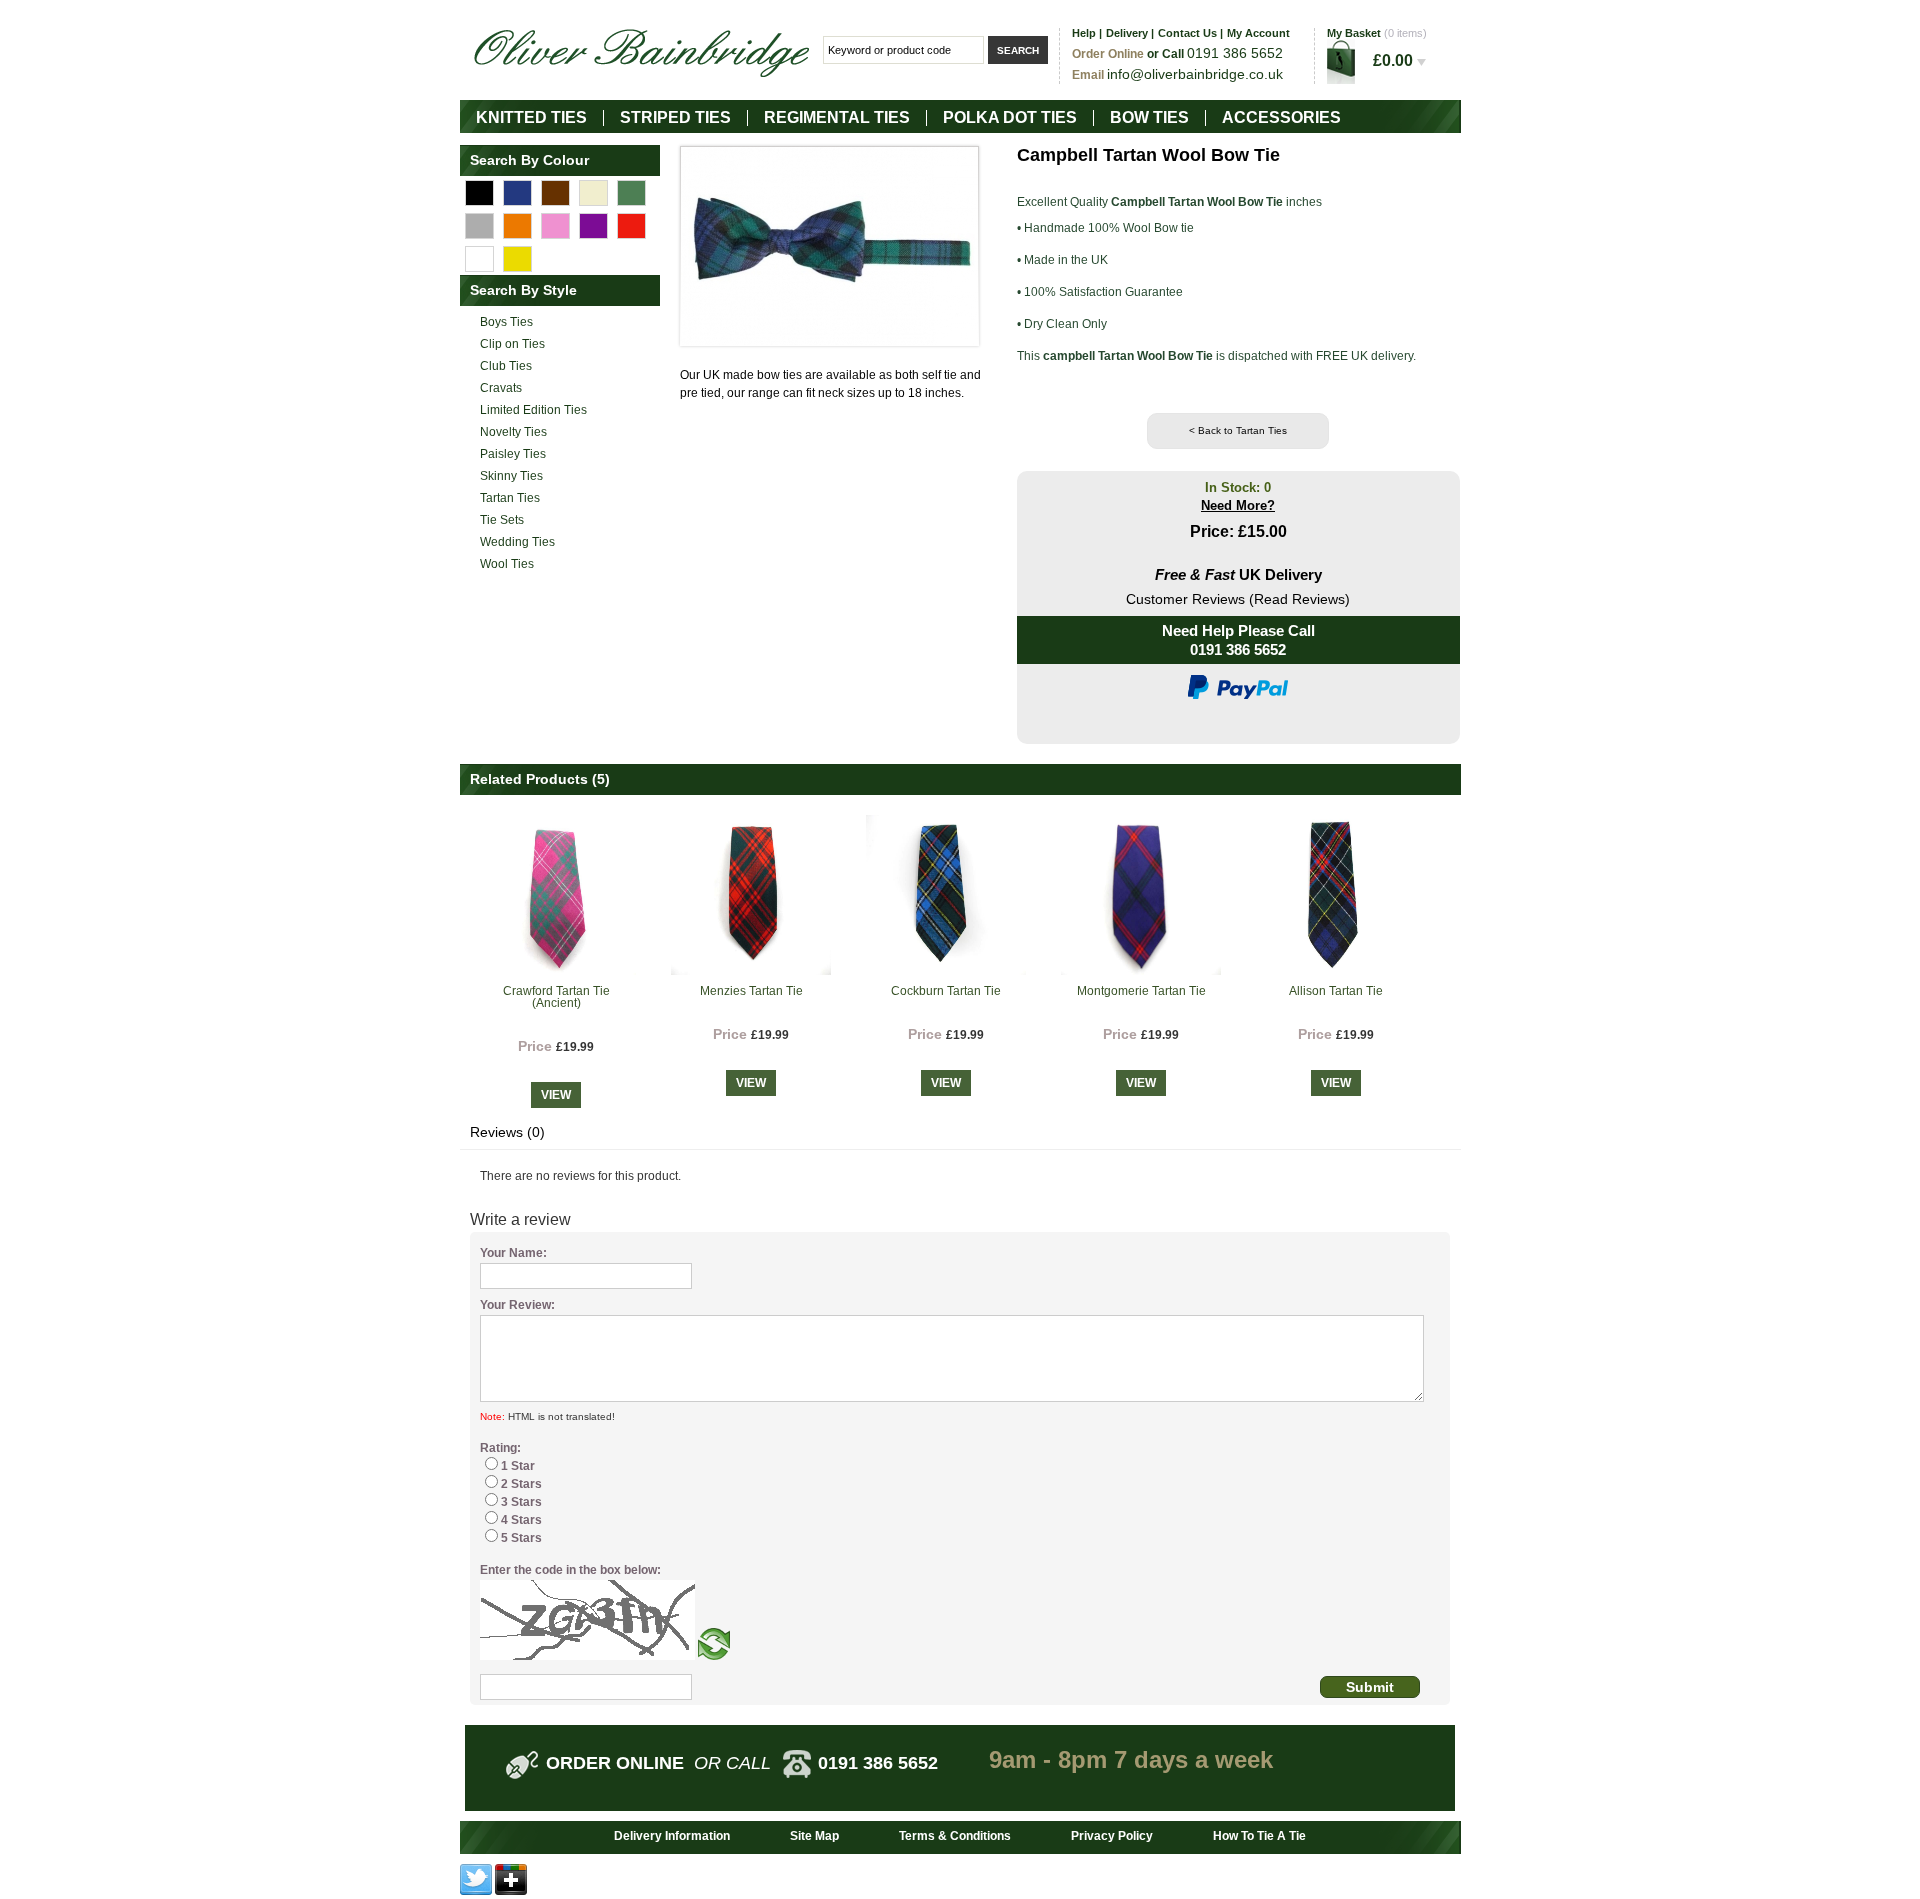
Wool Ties (507, 564)
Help (1084, 33)
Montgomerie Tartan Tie (1141, 991)
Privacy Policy (1112, 1836)
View (556, 1095)
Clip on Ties (512, 344)
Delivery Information (672, 1836)
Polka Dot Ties (1010, 117)
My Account (1258, 33)
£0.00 (1395, 60)
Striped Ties (675, 117)
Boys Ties (506, 322)
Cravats (501, 388)
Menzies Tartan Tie (751, 991)
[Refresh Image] (714, 1656)
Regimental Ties (837, 117)
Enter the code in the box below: (570, 1570)
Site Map (814, 1836)
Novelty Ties (513, 432)
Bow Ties (1149, 117)
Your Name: (513, 1253)
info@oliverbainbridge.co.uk (1195, 74)
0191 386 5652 (1238, 649)
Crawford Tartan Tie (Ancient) (556, 997)
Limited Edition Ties (533, 410)
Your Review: (517, 1305)
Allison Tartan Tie (1336, 991)
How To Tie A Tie (1259, 1836)
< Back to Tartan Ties (1238, 430)
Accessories (1281, 117)
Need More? (1238, 505)
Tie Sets (502, 520)
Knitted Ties (531, 117)
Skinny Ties (511, 476)
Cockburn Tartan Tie (946, 991)
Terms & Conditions (955, 1836)
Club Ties (506, 366)
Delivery (1127, 33)
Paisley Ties (513, 454)
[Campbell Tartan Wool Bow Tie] (829, 246)
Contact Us (1187, 33)
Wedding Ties (517, 542)
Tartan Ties (510, 498)
